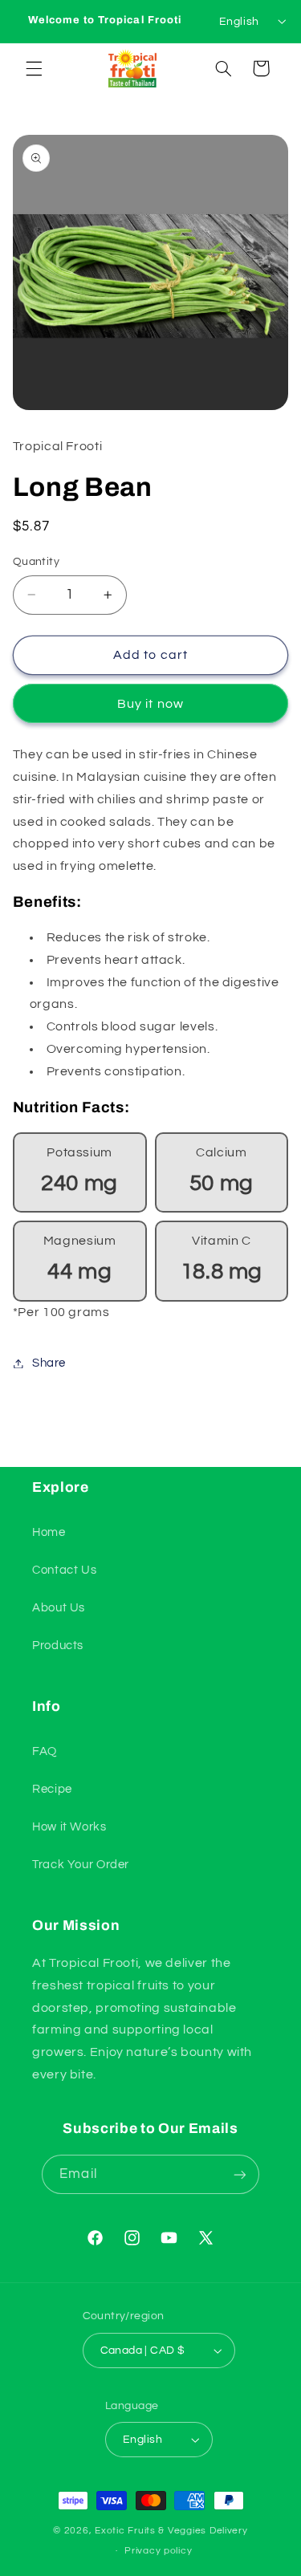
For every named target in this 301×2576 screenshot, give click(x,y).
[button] (34, 68)
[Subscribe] (239, 2174)
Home (49, 1532)
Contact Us (64, 1570)
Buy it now (150, 704)
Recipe (52, 1789)
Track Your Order (81, 1865)
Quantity (36, 562)
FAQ (45, 1751)
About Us (59, 1608)
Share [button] (49, 1363)
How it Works (69, 1827)
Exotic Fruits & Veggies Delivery (171, 2531)
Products (58, 1646)
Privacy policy (158, 2551)
